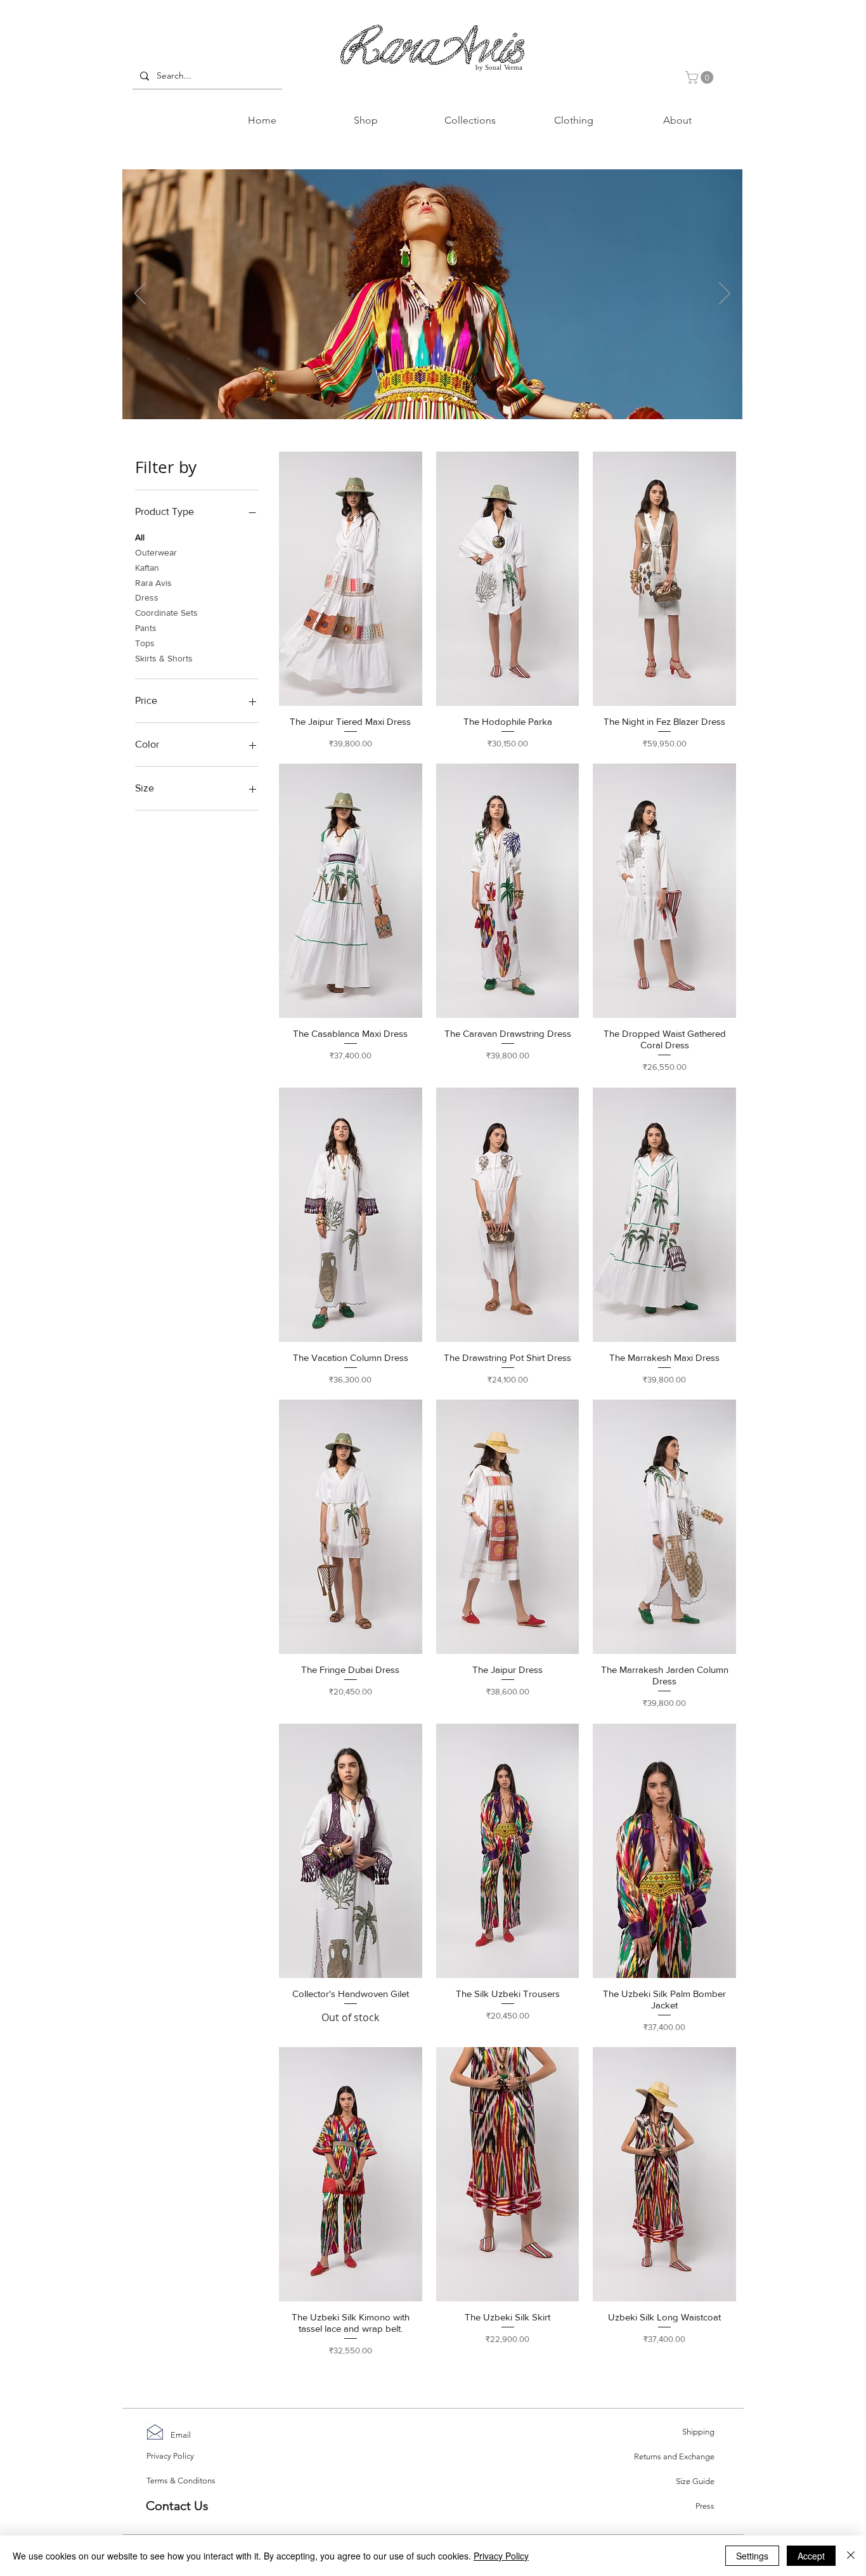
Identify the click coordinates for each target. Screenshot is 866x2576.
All (140, 537)
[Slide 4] (441, 399)
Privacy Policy (501, 2556)
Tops (145, 643)
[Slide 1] (409, 399)
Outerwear (156, 552)
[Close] (851, 2556)
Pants (146, 628)
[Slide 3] (425, 399)
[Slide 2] (456, 399)
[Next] (725, 294)
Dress (147, 597)
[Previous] (140, 294)
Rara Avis (153, 583)
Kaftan (147, 568)
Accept (811, 2556)
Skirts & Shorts (164, 658)
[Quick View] (351, 579)
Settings (752, 2556)
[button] (701, 77)
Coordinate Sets (166, 613)
